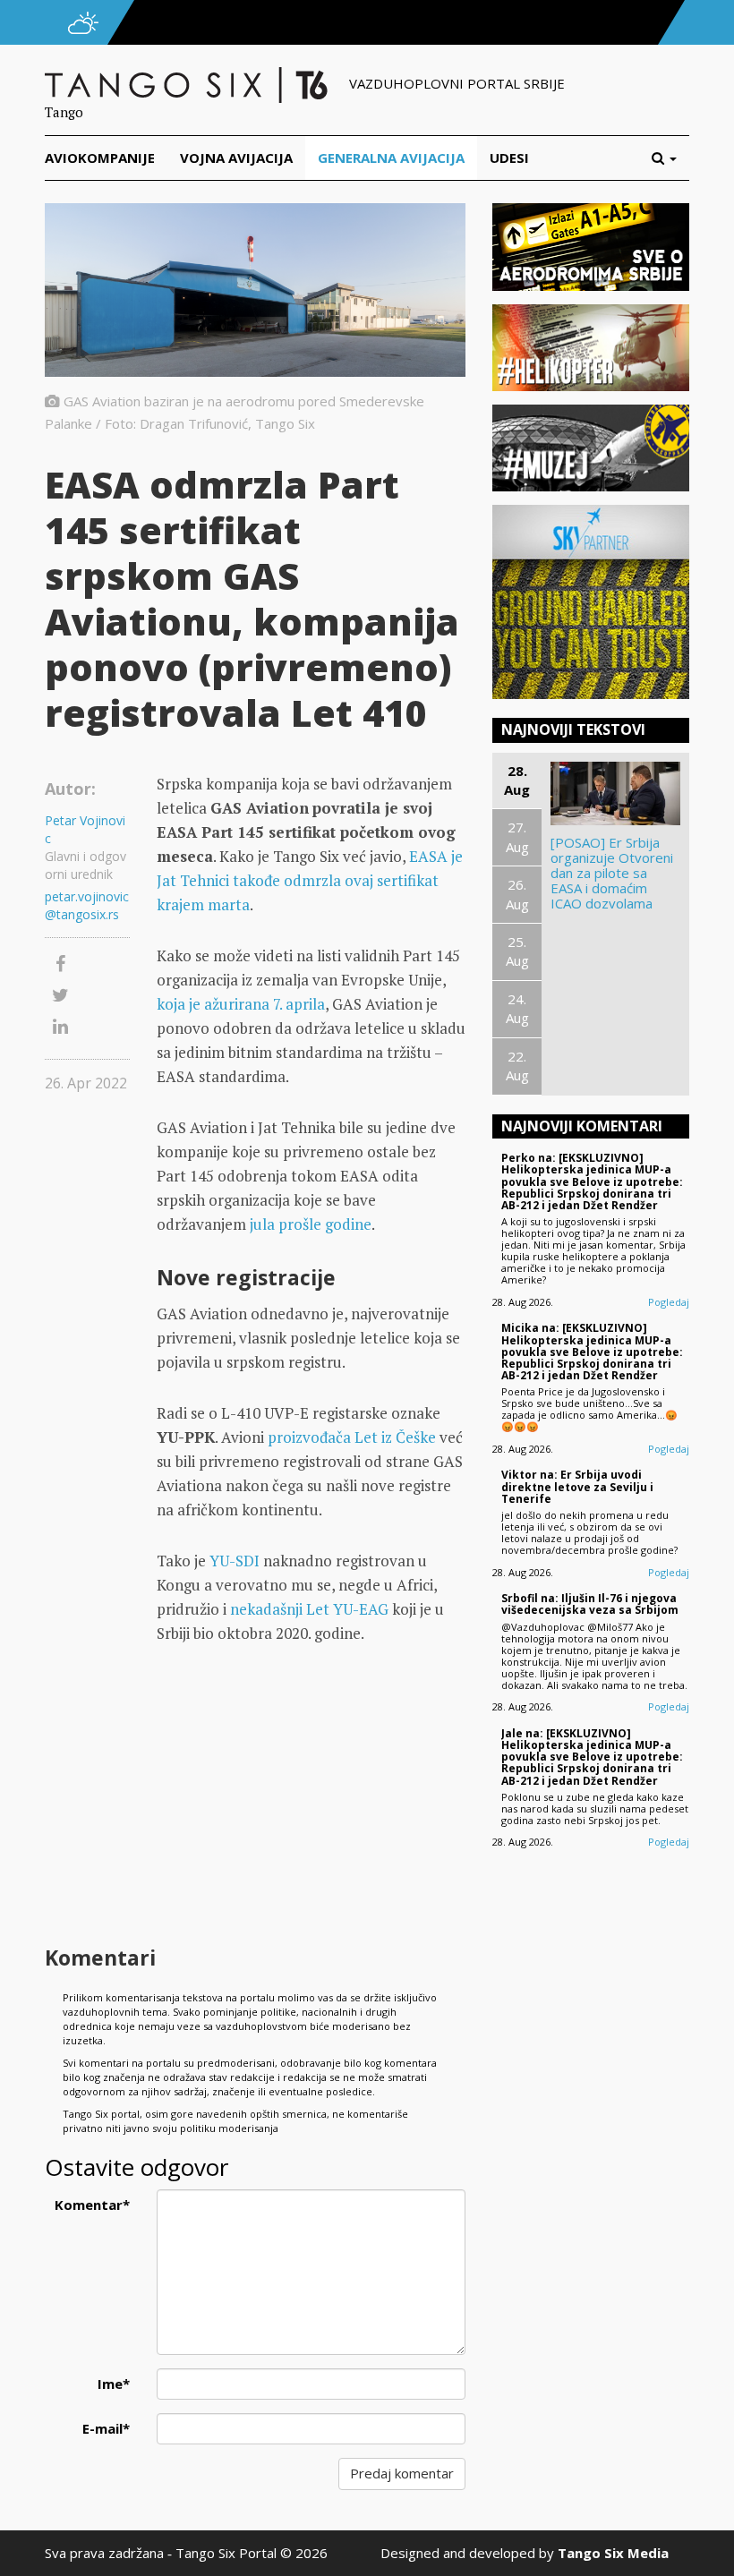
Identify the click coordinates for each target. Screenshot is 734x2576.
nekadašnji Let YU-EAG (309, 1609)
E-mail (106, 2428)
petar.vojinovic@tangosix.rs (87, 905)
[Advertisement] (311, 1797)
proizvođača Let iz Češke (352, 1437)
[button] (670, 158)
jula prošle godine (311, 1224)
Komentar (92, 2205)
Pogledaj (669, 1302)
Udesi (509, 158)
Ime (114, 2384)
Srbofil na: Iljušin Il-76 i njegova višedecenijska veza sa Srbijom (590, 1604)
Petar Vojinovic (85, 829)
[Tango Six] (188, 83)
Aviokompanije (100, 158)
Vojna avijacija (236, 158)
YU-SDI (235, 1561)
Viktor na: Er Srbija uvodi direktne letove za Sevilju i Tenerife (577, 1486)
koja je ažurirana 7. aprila (241, 1004)
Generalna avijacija (391, 158)
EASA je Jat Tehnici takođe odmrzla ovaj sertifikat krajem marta (310, 880)
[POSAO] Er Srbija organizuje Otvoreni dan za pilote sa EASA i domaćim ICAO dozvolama (612, 873)
